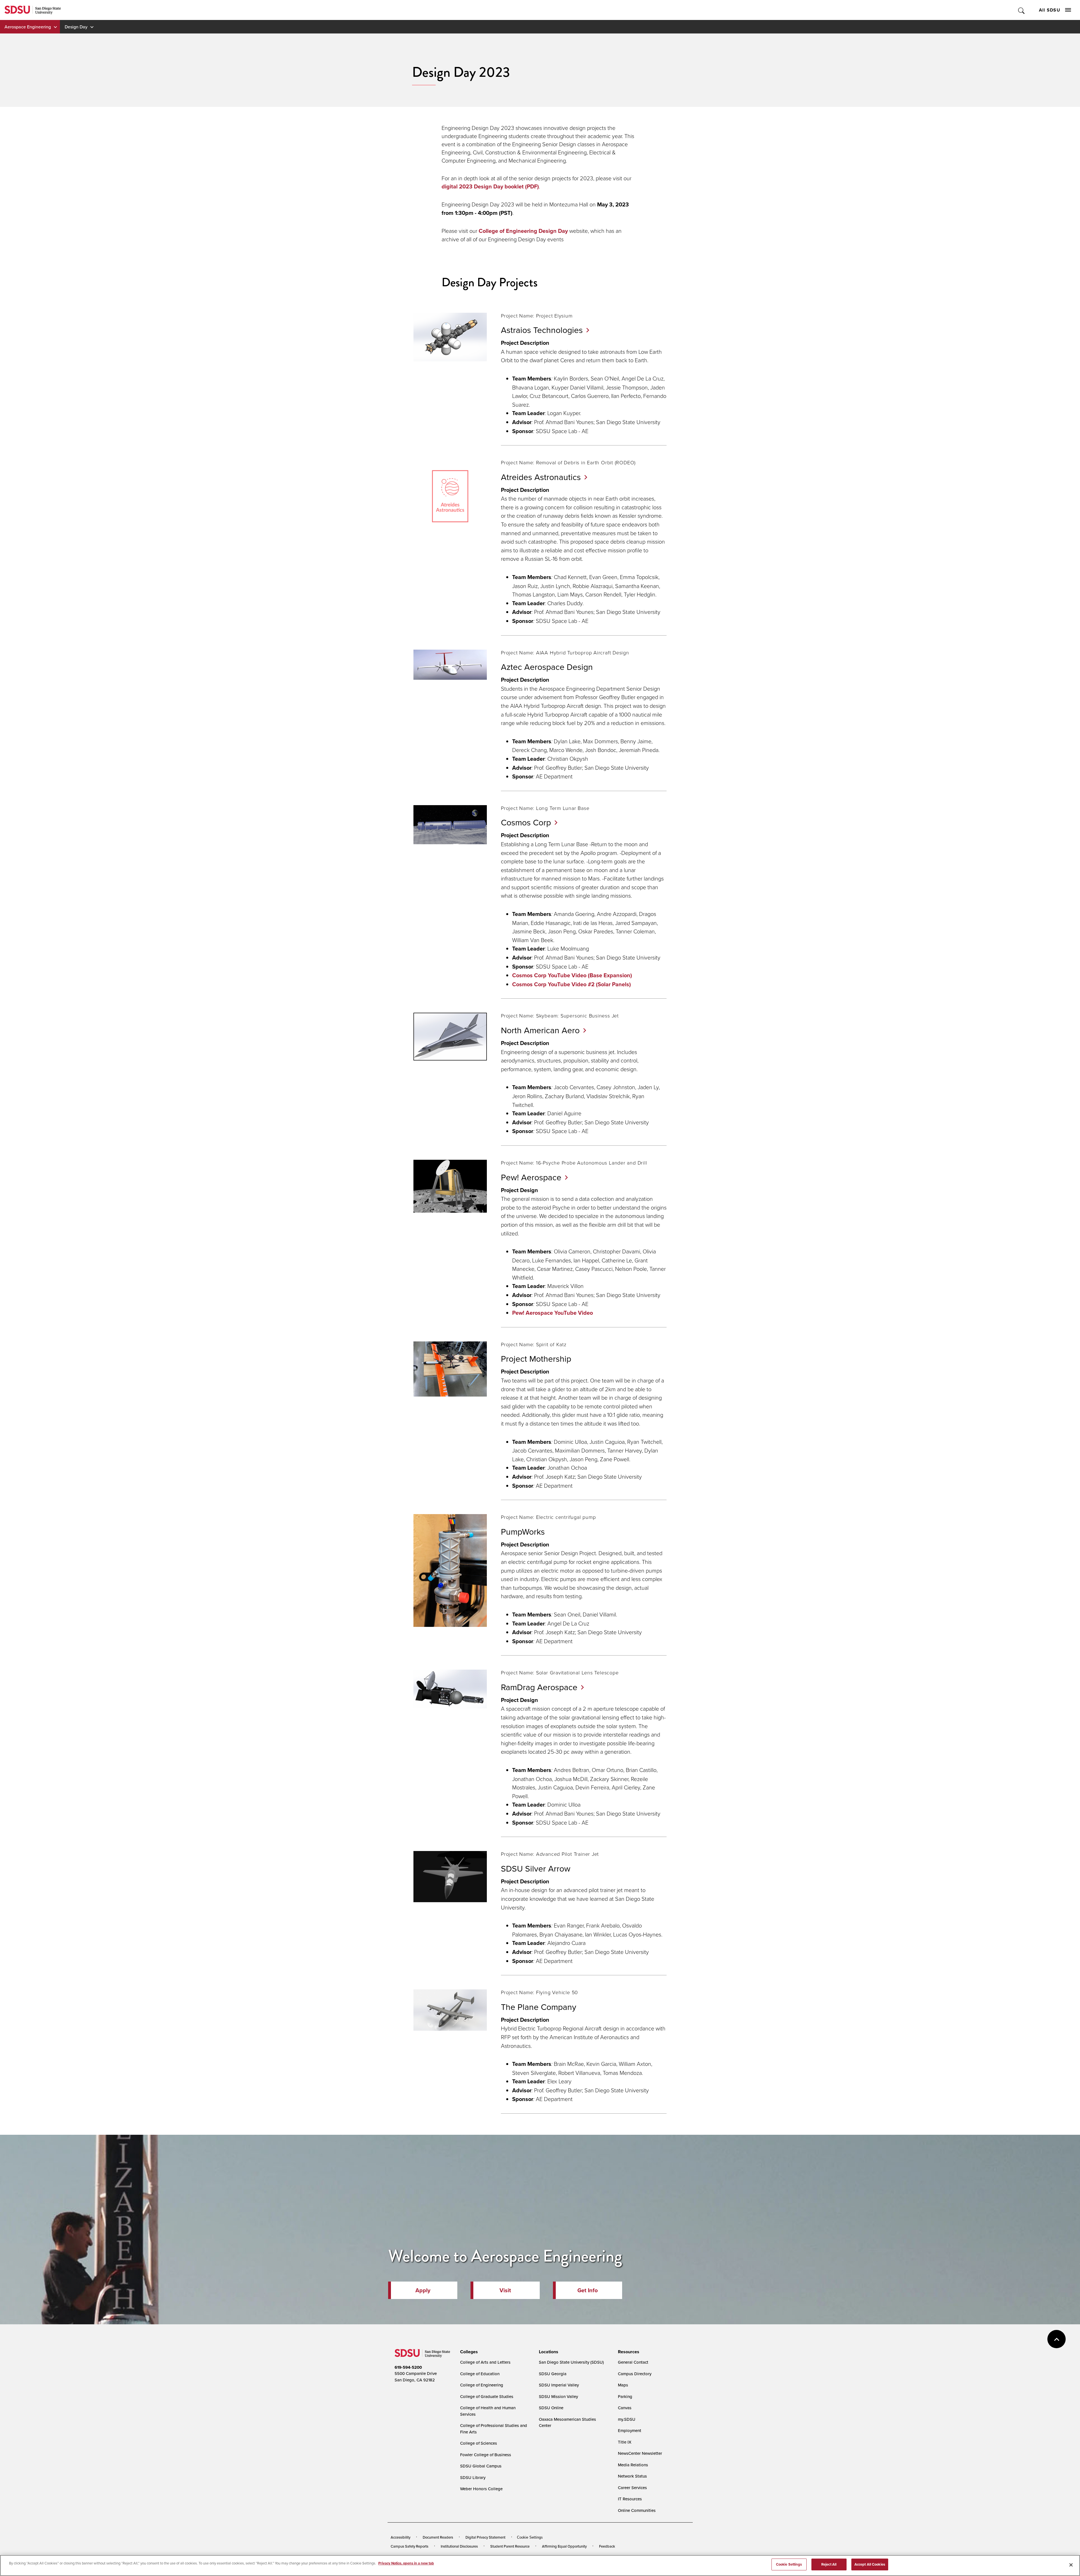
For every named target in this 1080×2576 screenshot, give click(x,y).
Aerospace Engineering (28, 27)
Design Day (76, 27)
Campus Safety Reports (409, 2546)
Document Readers (438, 2537)
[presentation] (468, 2352)
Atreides (541, 477)
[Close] (1071, 2565)
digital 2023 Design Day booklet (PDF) (490, 186)
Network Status (632, 2476)
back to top (1057, 2339)
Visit (505, 2290)
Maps (623, 2385)
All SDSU (1050, 10)
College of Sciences (479, 2443)
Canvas (625, 2408)
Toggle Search (1022, 10)
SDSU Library (473, 2477)
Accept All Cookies (870, 2564)
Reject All (829, 2564)
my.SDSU (627, 2419)
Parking (625, 2396)
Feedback (607, 2546)
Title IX (625, 2442)
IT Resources (630, 2499)
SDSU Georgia (553, 2374)
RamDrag (539, 1687)
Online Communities (637, 2510)
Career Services (632, 2488)
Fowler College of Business (486, 2455)
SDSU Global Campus (481, 2466)
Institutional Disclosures (459, 2546)
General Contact (633, 2362)
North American (540, 1030)
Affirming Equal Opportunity (564, 2546)
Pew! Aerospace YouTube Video (553, 1313)
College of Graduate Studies (487, 2396)
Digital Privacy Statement (485, 2537)
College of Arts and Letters (485, 2362)
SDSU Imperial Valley (559, 2385)
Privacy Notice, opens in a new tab (406, 2563)
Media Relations (633, 2465)
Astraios (542, 330)
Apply (423, 2290)
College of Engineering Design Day (523, 231)
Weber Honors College (481, 2489)
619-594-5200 (408, 2367)
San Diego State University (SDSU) (571, 2362)
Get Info (588, 2290)
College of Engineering (482, 2385)
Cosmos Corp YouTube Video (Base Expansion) (572, 975)
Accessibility (400, 2537)
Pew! (531, 1177)
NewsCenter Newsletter (640, 2453)
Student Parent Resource (510, 2546)
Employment (630, 2430)
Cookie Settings (530, 2537)
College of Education (480, 2374)
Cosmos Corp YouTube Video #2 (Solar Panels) (571, 984)
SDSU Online (551, 2408)
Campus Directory (635, 2374)
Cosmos (526, 822)
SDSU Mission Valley (558, 2396)
